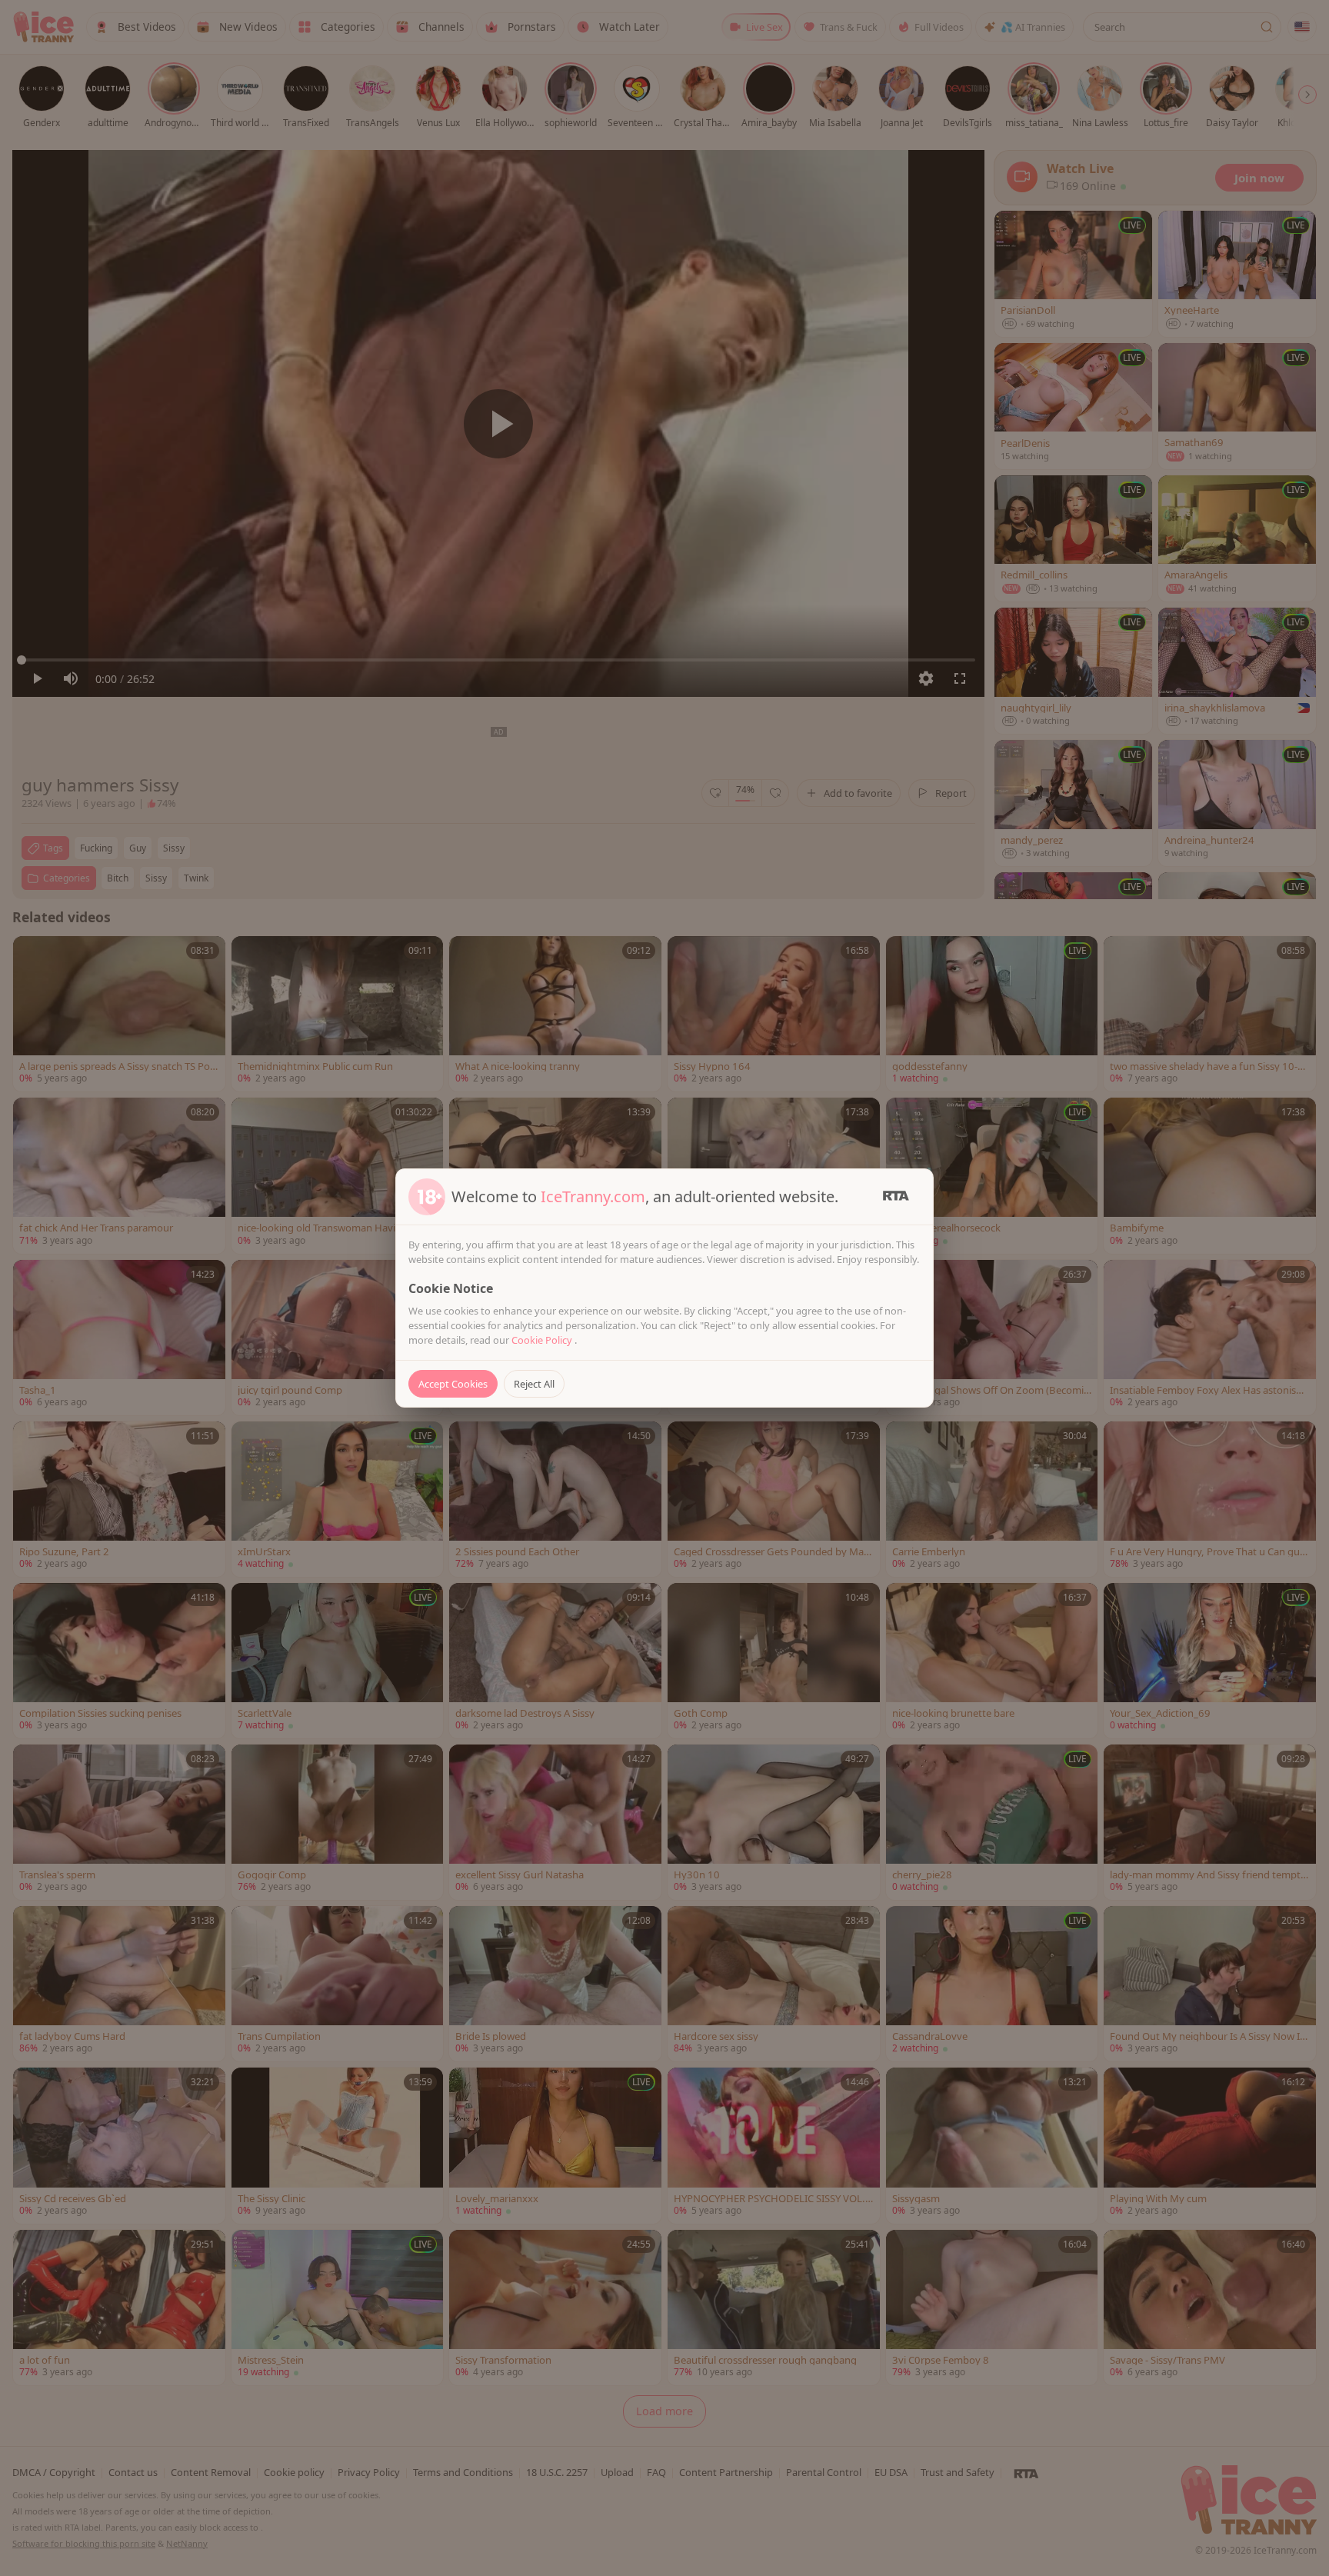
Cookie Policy (543, 1340)
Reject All (534, 1384)
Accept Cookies (453, 1384)
